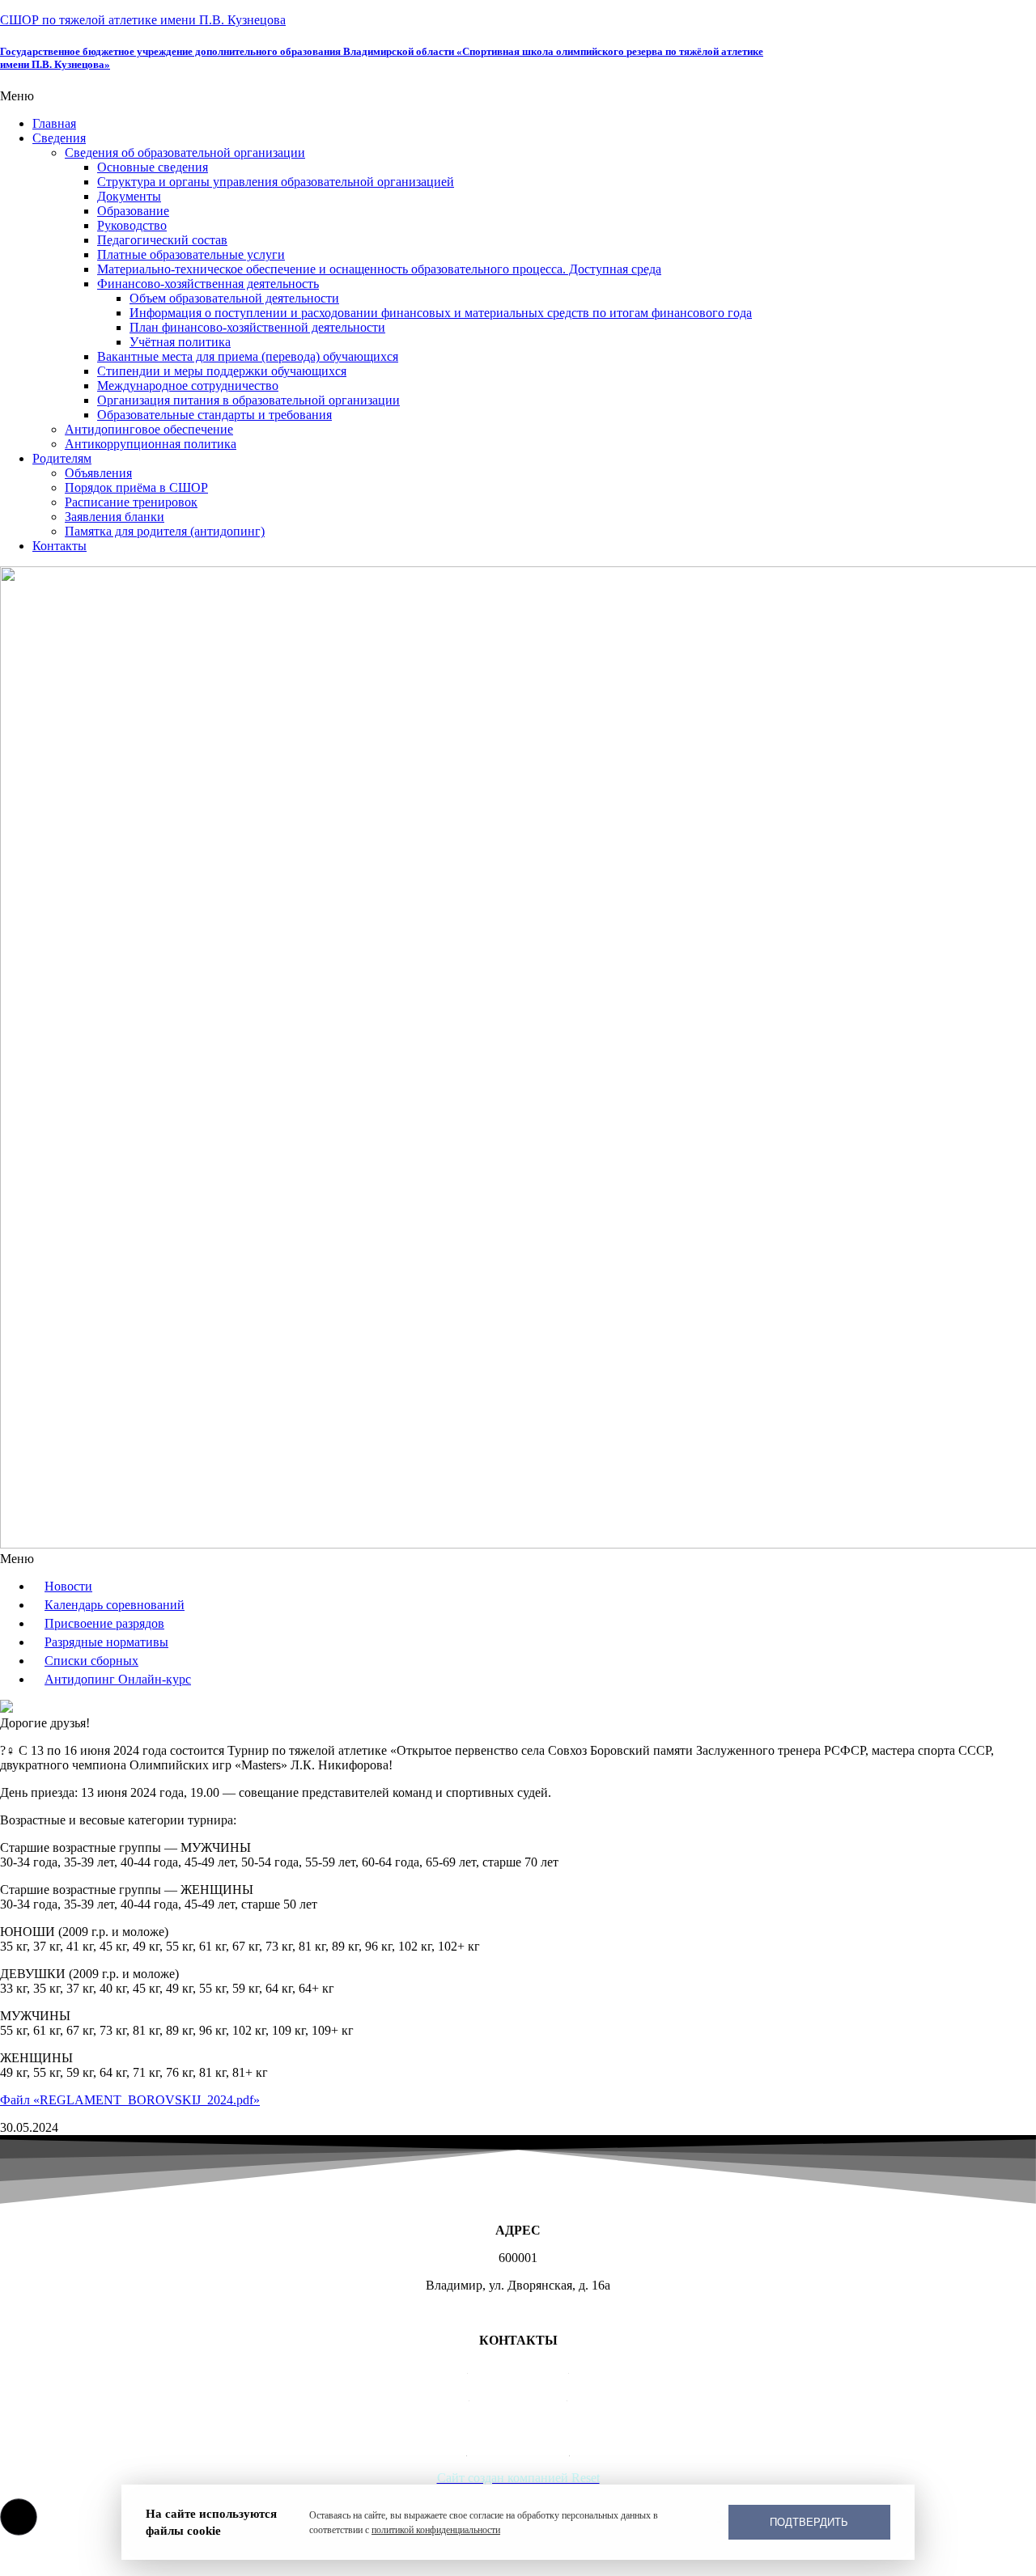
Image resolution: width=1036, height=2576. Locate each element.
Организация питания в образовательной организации (248, 400)
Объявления (98, 473)
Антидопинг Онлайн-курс (118, 1679)
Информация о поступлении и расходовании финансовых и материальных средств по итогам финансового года (441, 313)
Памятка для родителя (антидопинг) (165, 531)
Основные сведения (153, 167)
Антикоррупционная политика (151, 444)
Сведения (59, 138)
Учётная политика (180, 342)
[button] (518, 96)
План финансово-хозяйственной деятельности (257, 327)
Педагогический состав (162, 240)
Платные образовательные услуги (191, 254)
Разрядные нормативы (106, 1642)
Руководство (132, 225)
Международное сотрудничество (188, 386)
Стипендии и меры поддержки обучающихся (222, 371)
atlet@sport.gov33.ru (518, 2423)
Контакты (59, 546)
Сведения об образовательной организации (185, 153)
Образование (133, 211)
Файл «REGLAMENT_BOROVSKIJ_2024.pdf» (130, 2100)
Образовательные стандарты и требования (214, 415)
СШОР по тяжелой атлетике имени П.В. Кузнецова (143, 20)
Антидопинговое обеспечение (149, 429)
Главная (54, 123)
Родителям (62, 458)
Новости (68, 1586)
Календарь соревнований (115, 1605)
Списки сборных (91, 1661)
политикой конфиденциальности (436, 2530)
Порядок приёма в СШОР (136, 487)
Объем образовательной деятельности (234, 298)
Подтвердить (809, 2522)
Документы (129, 196)
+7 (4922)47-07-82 (518, 2395)
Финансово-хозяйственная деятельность (208, 284)
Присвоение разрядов (104, 1623)
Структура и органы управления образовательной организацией (276, 182)
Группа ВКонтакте (518, 2450)
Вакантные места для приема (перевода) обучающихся (248, 356)
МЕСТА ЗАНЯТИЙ (518, 2313)
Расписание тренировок (131, 502)
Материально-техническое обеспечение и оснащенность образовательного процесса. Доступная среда (379, 269)
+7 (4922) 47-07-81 (518, 2368)
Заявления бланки (115, 517)
